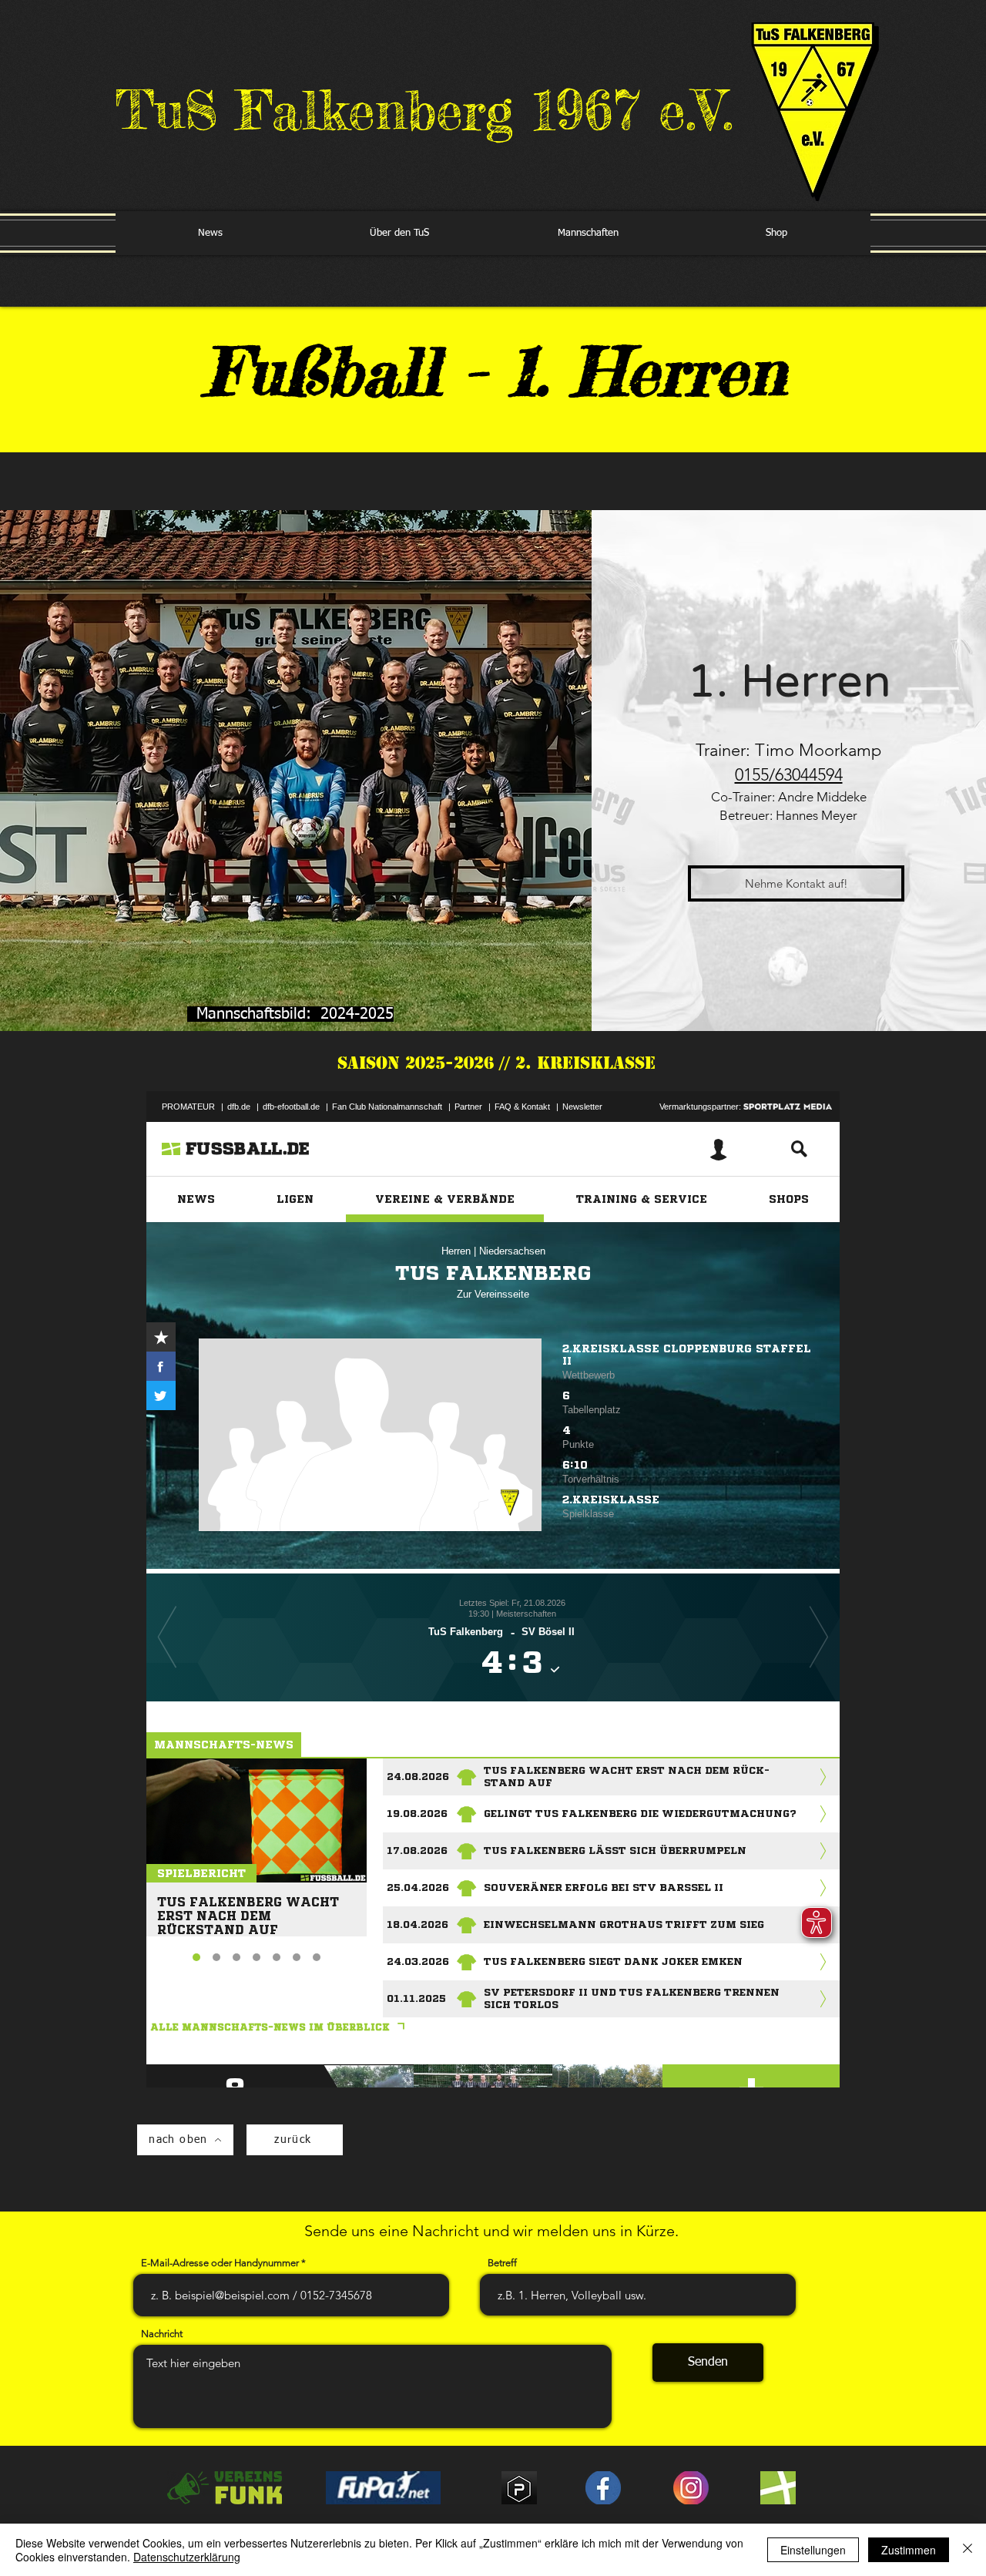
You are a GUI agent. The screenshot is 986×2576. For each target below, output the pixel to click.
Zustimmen (909, 2550)
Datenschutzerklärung (187, 2557)
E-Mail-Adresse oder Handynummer (220, 2263)
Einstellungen (813, 2550)
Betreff (502, 2263)
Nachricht (162, 2334)
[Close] (968, 2550)
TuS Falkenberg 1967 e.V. (424, 110)
